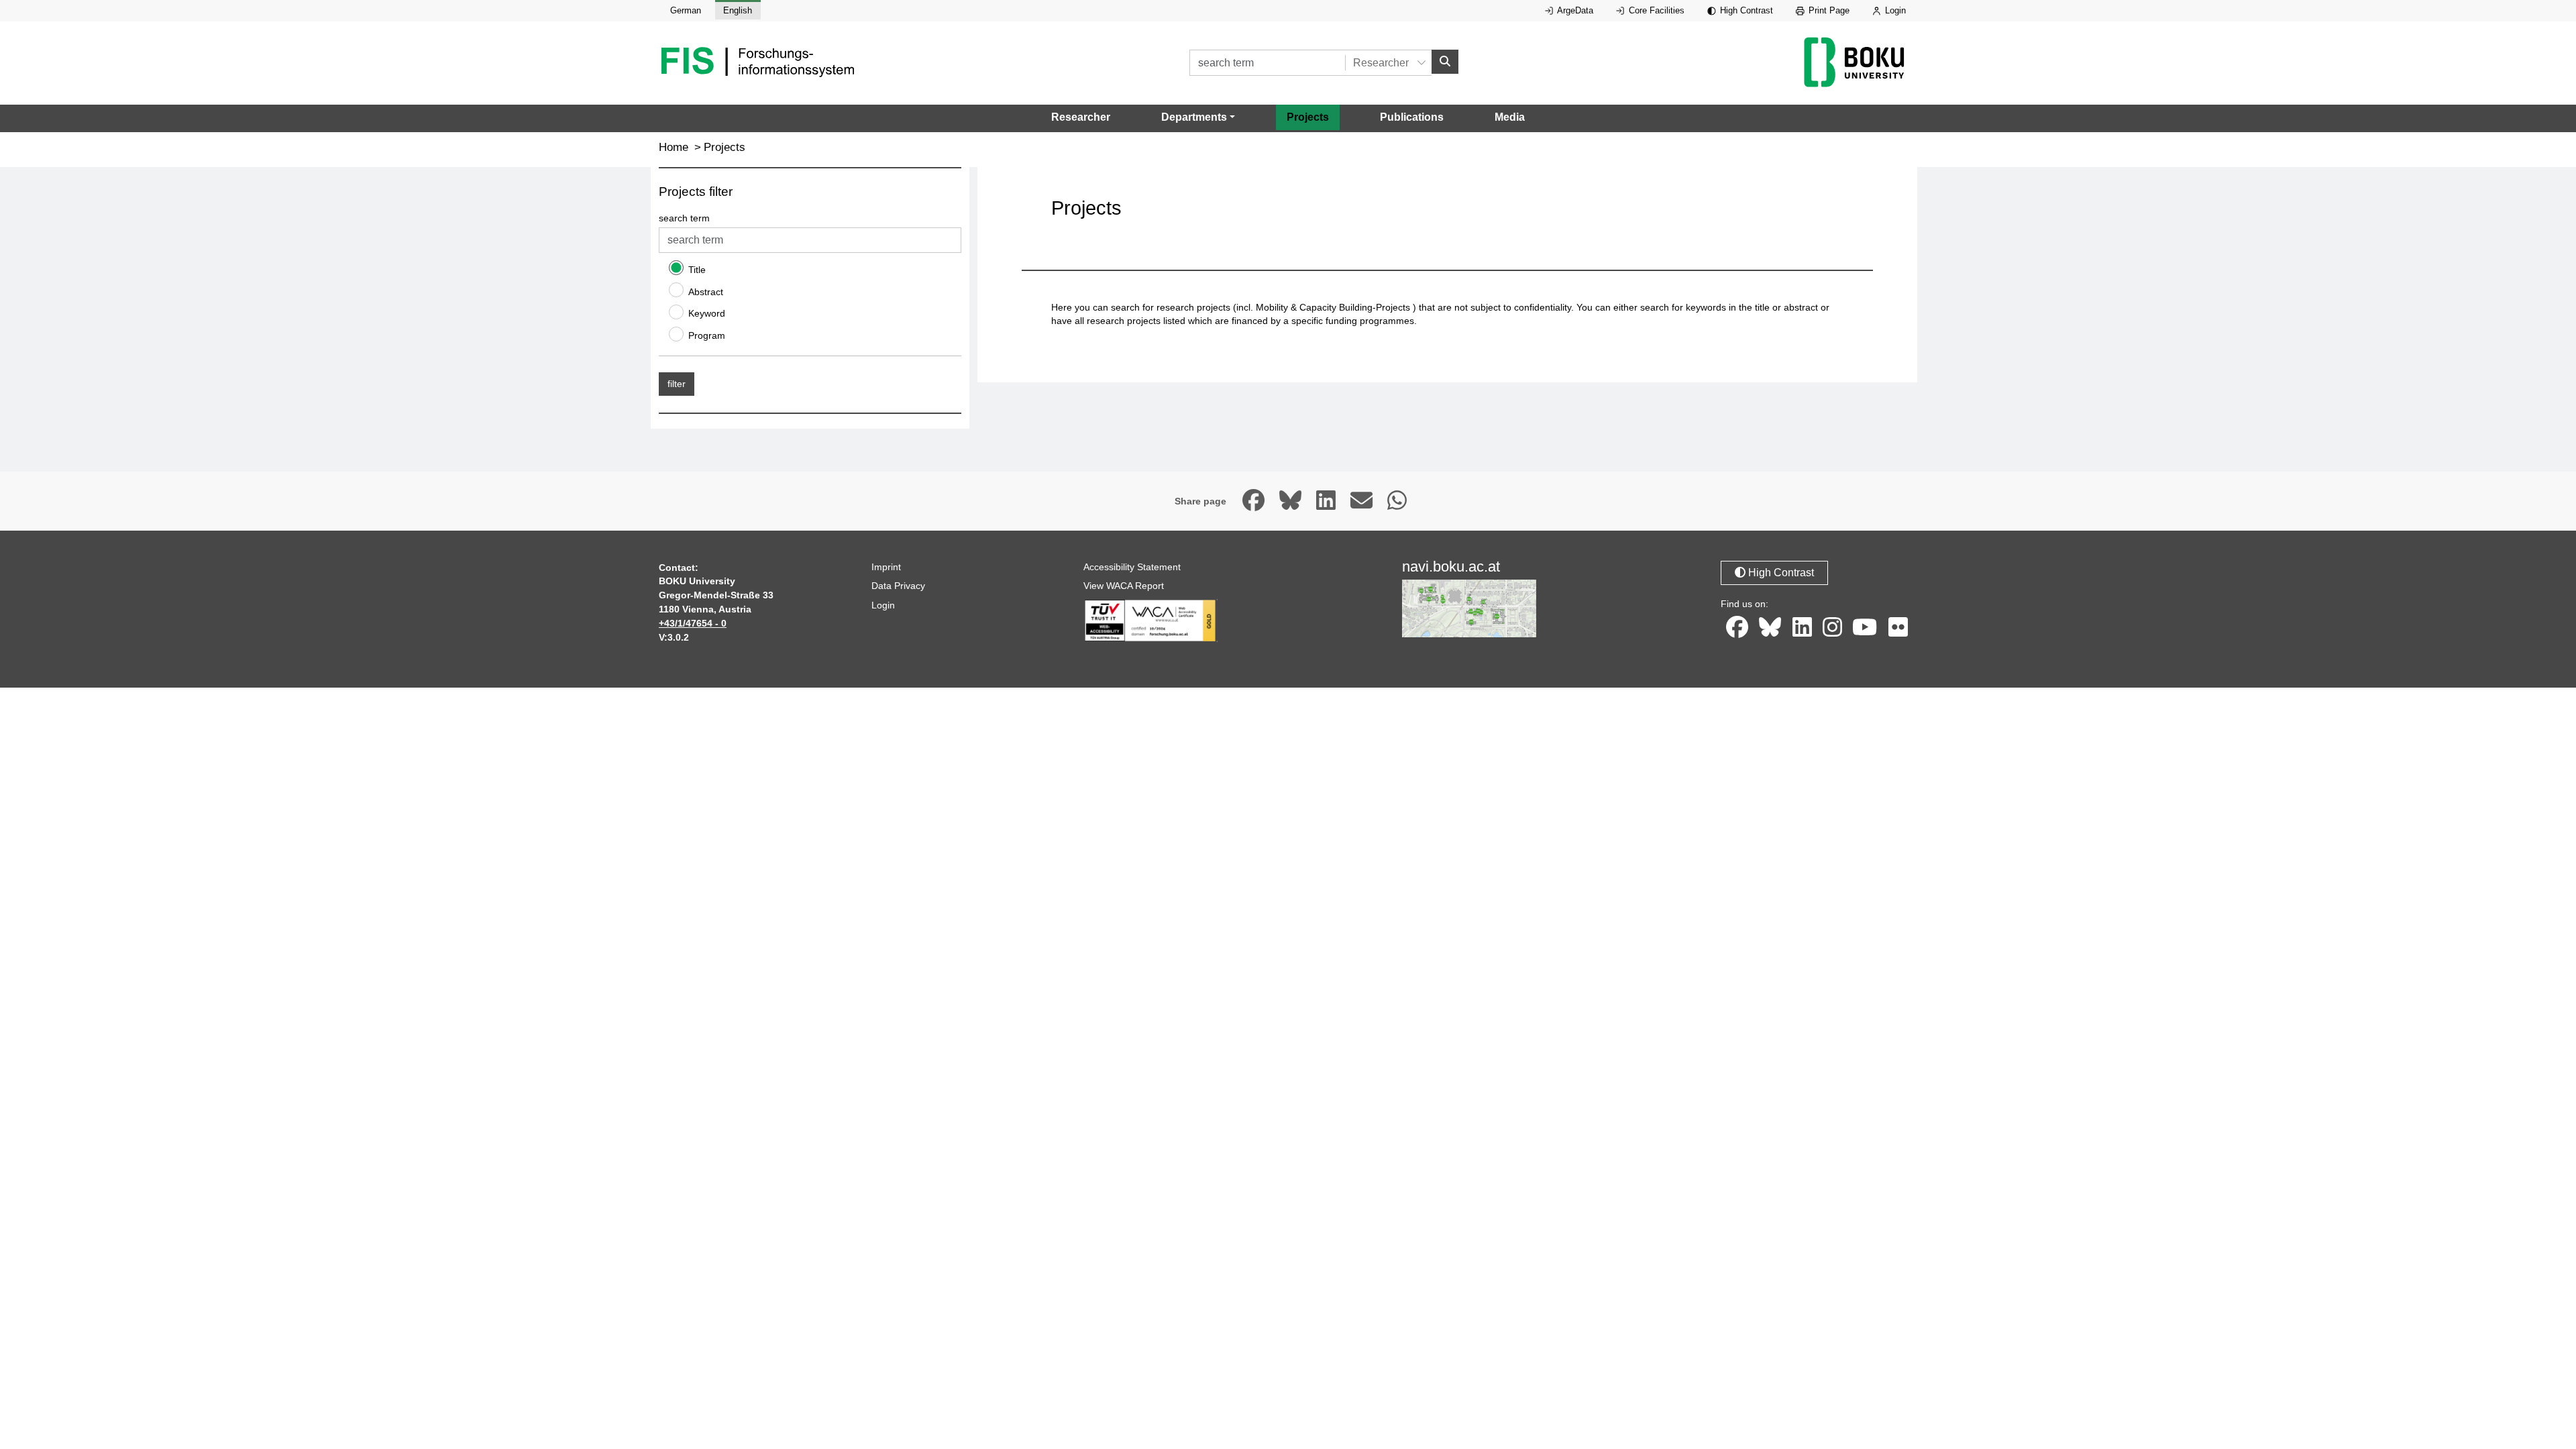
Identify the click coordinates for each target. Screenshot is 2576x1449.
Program (707, 335)
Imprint (886, 567)
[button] (1198, 117)
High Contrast (1745, 10)
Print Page (1828, 10)
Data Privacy (898, 586)
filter (677, 384)
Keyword (707, 313)
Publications (1412, 117)
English (738, 10)
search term (684, 218)
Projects (1308, 117)
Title (697, 270)
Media (1510, 117)
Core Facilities (1655, 10)
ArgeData (1574, 10)
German (686, 10)
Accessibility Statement (1132, 567)
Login (1894, 10)
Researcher (1081, 117)
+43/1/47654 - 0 (693, 623)
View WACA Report (1124, 586)
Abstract (706, 292)
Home (674, 147)
